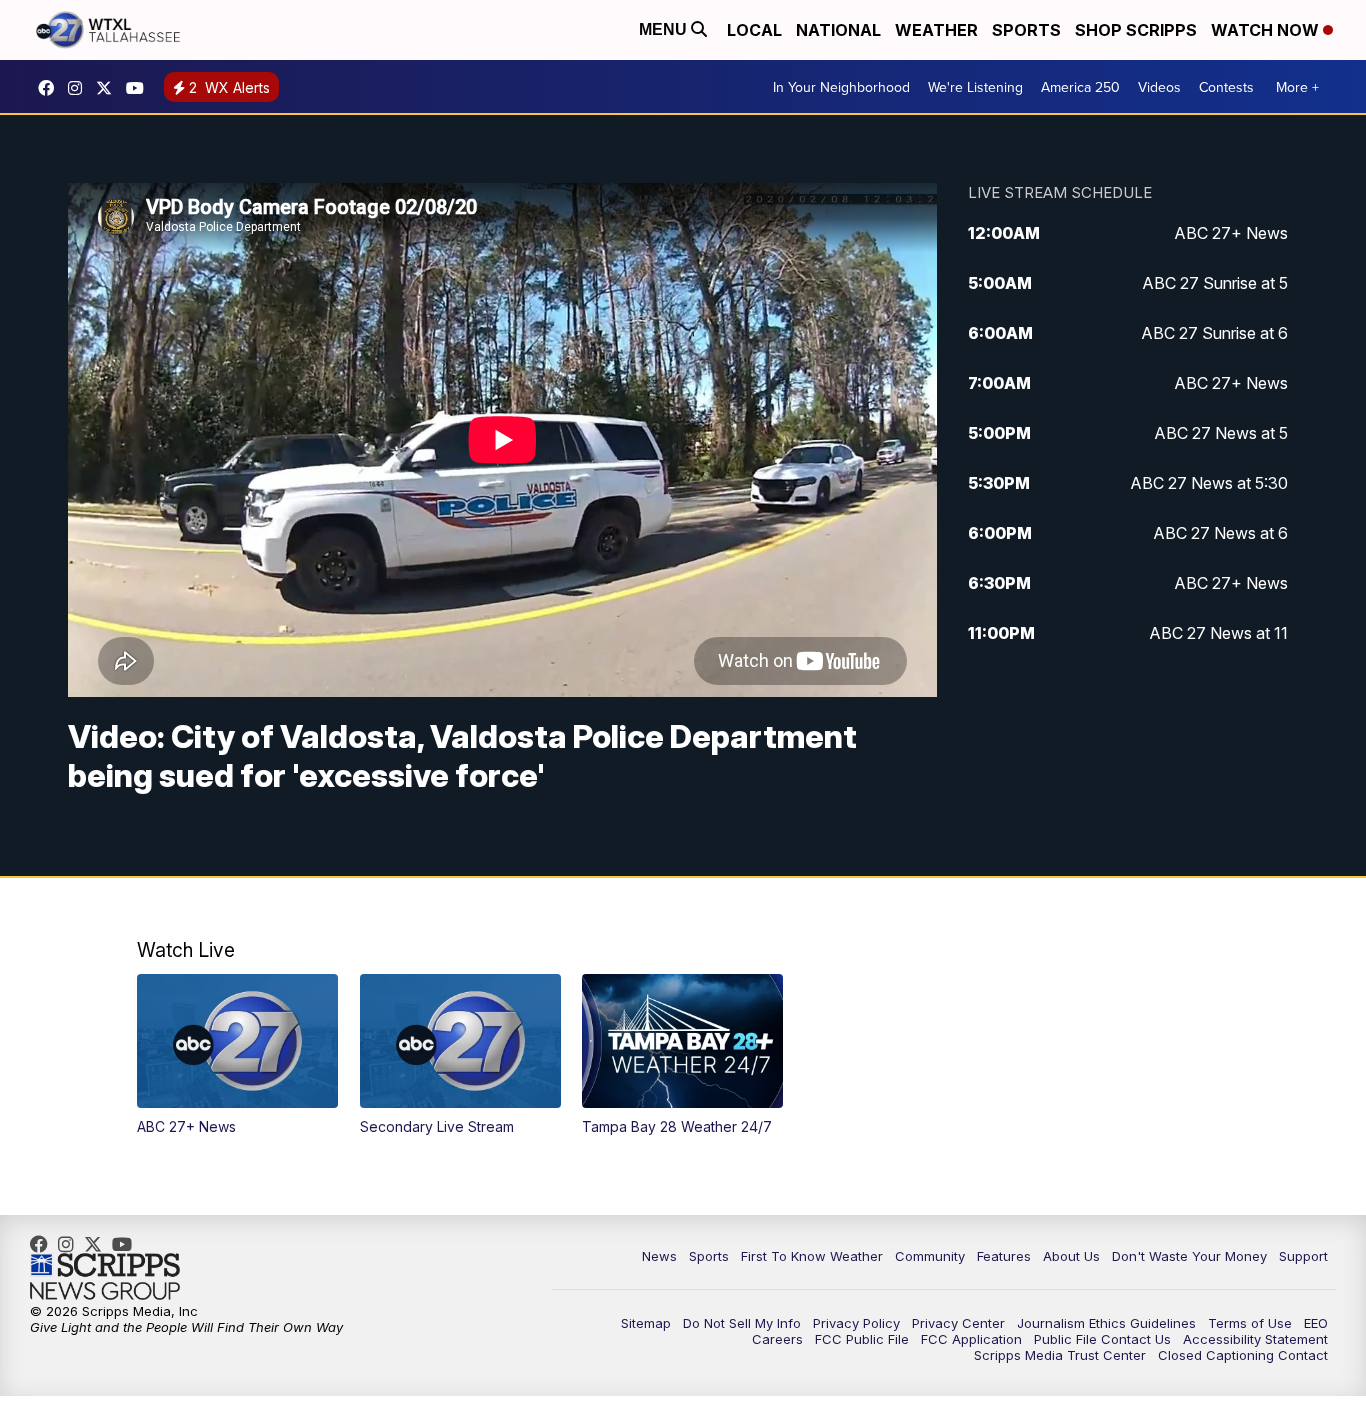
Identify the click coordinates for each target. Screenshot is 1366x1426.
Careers (777, 1339)
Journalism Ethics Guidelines (1106, 1323)
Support (1303, 1256)
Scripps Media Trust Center (1060, 1355)
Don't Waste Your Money (1189, 1256)
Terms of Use (1250, 1323)
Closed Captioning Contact (1243, 1355)
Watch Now (1267, 30)
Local (754, 30)
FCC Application (971, 1339)
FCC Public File (862, 1339)
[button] (237, 1055)
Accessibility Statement (1255, 1339)
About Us (1071, 1256)
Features (1004, 1256)
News (659, 1256)
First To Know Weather (812, 1256)
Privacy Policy (856, 1323)
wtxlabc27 (80, 88)
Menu (665, 29)
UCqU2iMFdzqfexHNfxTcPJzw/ (140, 88)
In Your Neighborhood (841, 87)
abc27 (109, 88)
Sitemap (646, 1323)
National (838, 30)
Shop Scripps (1136, 30)
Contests (1226, 87)
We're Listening (975, 87)
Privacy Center (958, 1323)
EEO (1316, 1323)
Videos (1159, 87)
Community (930, 1256)
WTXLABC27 (51, 88)
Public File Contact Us (1102, 1339)
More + (1297, 87)
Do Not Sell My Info (742, 1323)
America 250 (1080, 87)
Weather (936, 30)
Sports (1026, 30)
